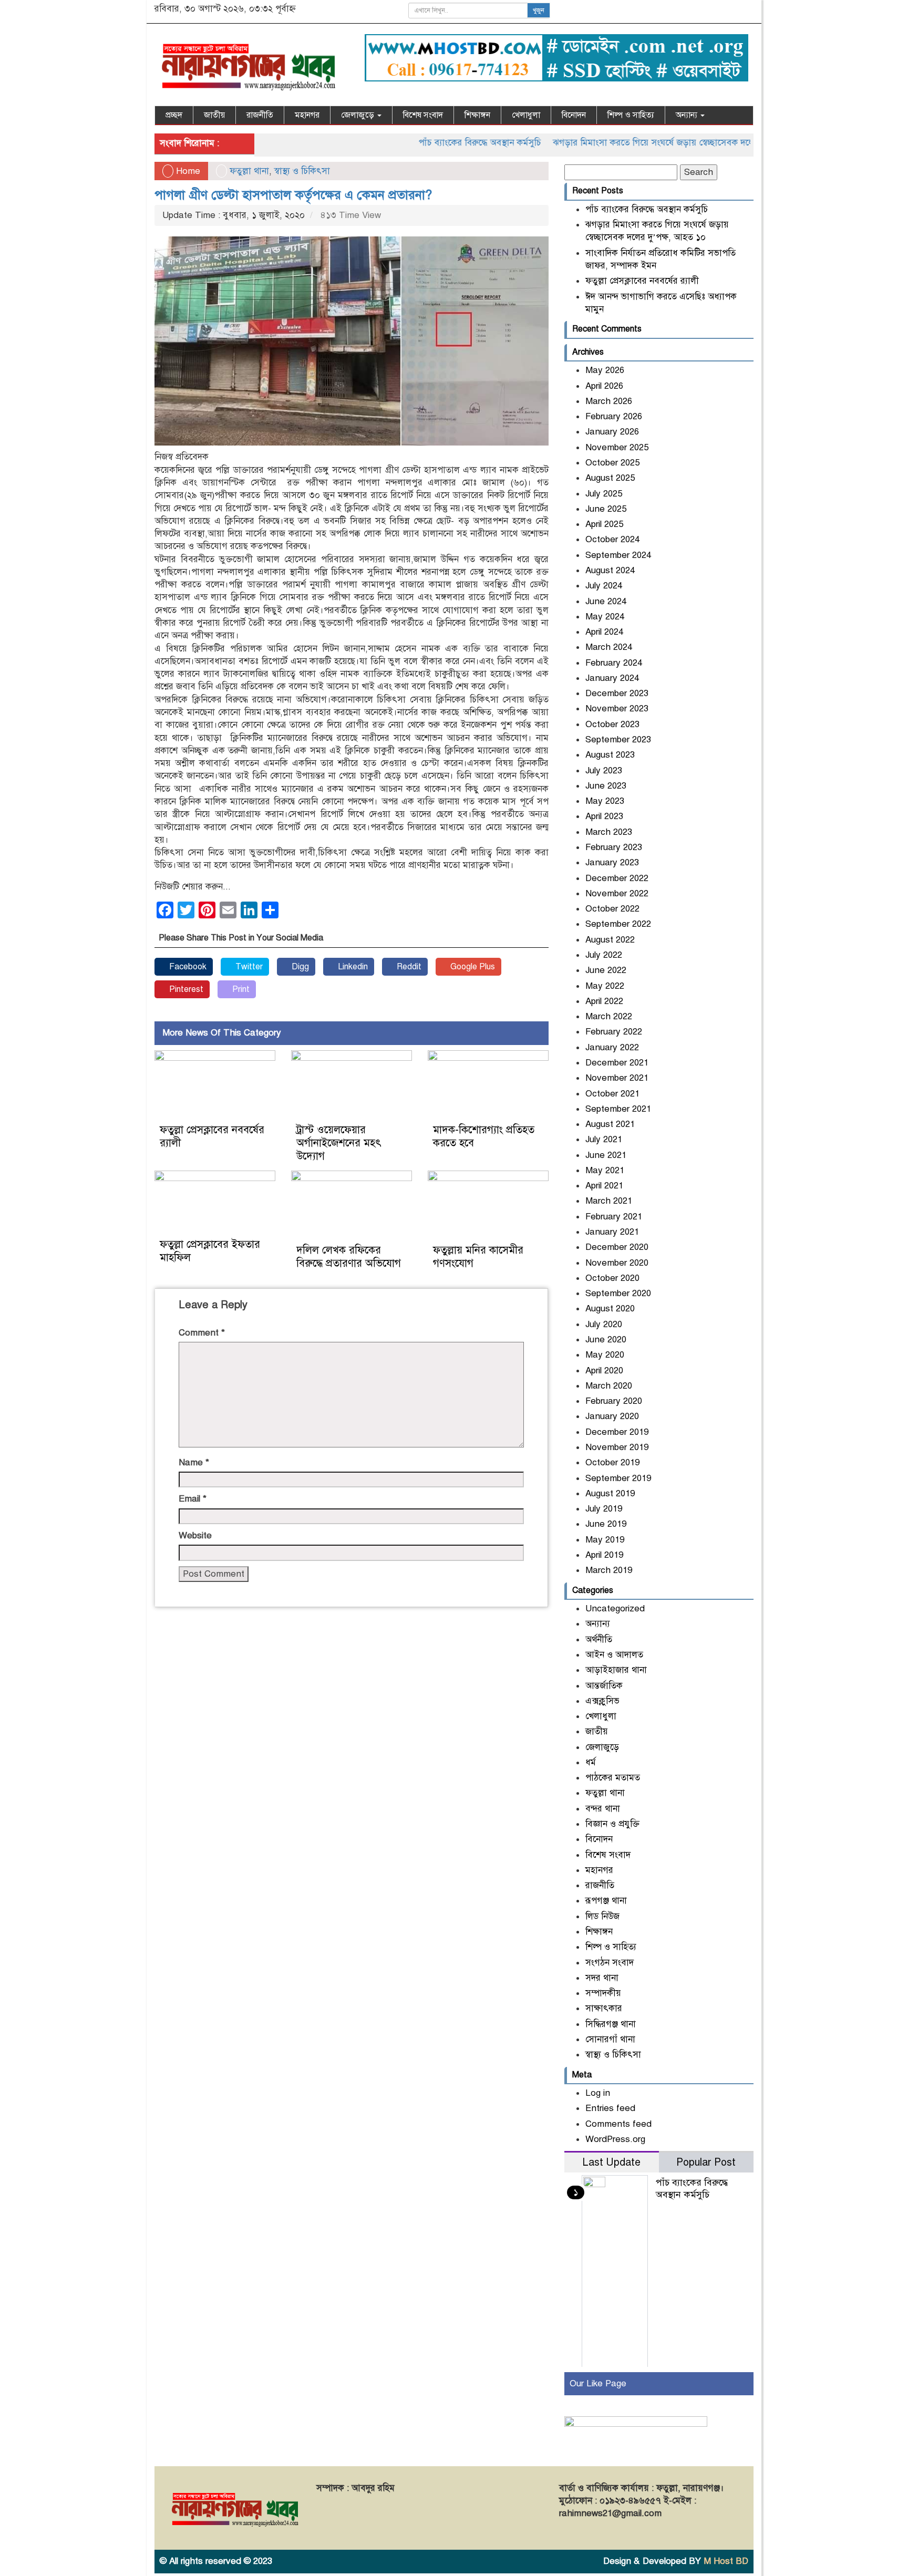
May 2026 (605, 370)
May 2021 (605, 1170)
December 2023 (617, 693)
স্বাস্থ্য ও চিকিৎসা (302, 171)
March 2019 (609, 1570)
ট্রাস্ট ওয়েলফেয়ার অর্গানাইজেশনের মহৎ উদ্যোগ (339, 1143)
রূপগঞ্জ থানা (606, 1901)
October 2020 (612, 1278)
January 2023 (612, 862)
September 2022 (618, 924)
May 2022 (605, 986)
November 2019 (617, 1447)
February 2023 (614, 847)
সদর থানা (602, 1978)
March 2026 (609, 401)
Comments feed (618, 2124)
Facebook (187, 967)
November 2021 (617, 1078)
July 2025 (604, 494)
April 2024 (604, 632)
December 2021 (617, 1063)
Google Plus (472, 967)
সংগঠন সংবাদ (610, 1963)
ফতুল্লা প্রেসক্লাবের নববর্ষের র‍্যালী (642, 281)
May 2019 (605, 1540)
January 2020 (612, 1416)
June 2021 (606, 1155)
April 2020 (604, 1370)
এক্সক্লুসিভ (602, 1701)
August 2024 (610, 570)
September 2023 (618, 739)
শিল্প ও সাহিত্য (631, 115)
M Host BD (726, 2561)
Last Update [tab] (611, 2162)
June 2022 (606, 970)
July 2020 (604, 1324)
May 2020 (605, 1355)
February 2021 (614, 1217)
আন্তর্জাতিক (604, 1686)
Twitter (248, 967)
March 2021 (609, 1201)
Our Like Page (598, 2383)
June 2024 (606, 601)
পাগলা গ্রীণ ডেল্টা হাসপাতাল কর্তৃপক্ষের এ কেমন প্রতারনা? (293, 195)
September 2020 (618, 1293)
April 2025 (604, 524)
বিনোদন (574, 115)
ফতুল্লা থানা (249, 171)
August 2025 (610, 478)
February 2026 (614, 416)
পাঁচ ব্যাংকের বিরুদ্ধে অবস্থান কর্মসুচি (432, 143)
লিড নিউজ (602, 1916)
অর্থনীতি (599, 1639)
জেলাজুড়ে (359, 115)
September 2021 (618, 1109)
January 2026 (612, 432)
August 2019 (610, 1493)
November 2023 (617, 708)
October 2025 (612, 463)
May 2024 (605, 617)
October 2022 (612, 909)
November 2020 (617, 1263)
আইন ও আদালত (614, 1655)
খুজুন (539, 11)
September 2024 (618, 555)
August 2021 (610, 1124)
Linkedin (352, 967)
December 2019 (617, 1432)
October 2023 (612, 724)
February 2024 (614, 663)
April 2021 (604, 1186)
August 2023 (610, 755)
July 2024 (604, 586)
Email (193, 1499)
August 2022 (610, 940)
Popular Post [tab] (706, 2162)
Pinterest (185, 989)
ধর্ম (591, 1762)
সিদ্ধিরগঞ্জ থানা (611, 2024)
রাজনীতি (260, 115)
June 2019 (606, 1524)
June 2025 (606, 509)
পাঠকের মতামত (613, 1778)
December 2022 (617, 878)
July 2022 (604, 955)
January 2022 (612, 1047)
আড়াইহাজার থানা (616, 1670)
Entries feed (610, 2108)
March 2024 (609, 647)
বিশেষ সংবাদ (423, 115)
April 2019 (604, 1555)
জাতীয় (214, 115)
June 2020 (606, 1339)
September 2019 (618, 1478)
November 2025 (617, 447)
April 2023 (604, 816)
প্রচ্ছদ (174, 115)
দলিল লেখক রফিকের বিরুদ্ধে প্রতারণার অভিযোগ (349, 1257)
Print (240, 989)
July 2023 (604, 770)
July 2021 (604, 1139)
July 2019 (604, 1509)
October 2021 (612, 1094)
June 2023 (606, 786)
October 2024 (612, 539)
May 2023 (605, 801)
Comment (202, 1333)
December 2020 (617, 1247)
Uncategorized (615, 1608)
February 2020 (614, 1401)
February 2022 (614, 1032)
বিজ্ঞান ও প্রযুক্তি (612, 1824)
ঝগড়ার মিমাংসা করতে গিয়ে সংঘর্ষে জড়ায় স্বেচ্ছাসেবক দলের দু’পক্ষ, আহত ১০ (638, 143)
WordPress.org (615, 2139)
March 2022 (609, 1016)
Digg (299, 967)
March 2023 (609, 832)
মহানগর (307, 115)
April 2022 (604, 1001)
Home (187, 171)
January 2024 (612, 678)
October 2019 (612, 1462)
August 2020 (610, 1308)
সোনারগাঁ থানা (610, 2039)
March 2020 (609, 1386)
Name (194, 1462)
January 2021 (612, 1232)
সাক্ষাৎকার (604, 2008)
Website (195, 1535)
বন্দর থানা (603, 1809)
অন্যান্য (688, 115)
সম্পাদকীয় (603, 1993)
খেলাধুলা (526, 115)
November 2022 (617, 893)
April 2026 (604, 386)
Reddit (408, 967)
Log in (598, 2093)
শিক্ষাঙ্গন (477, 115)
